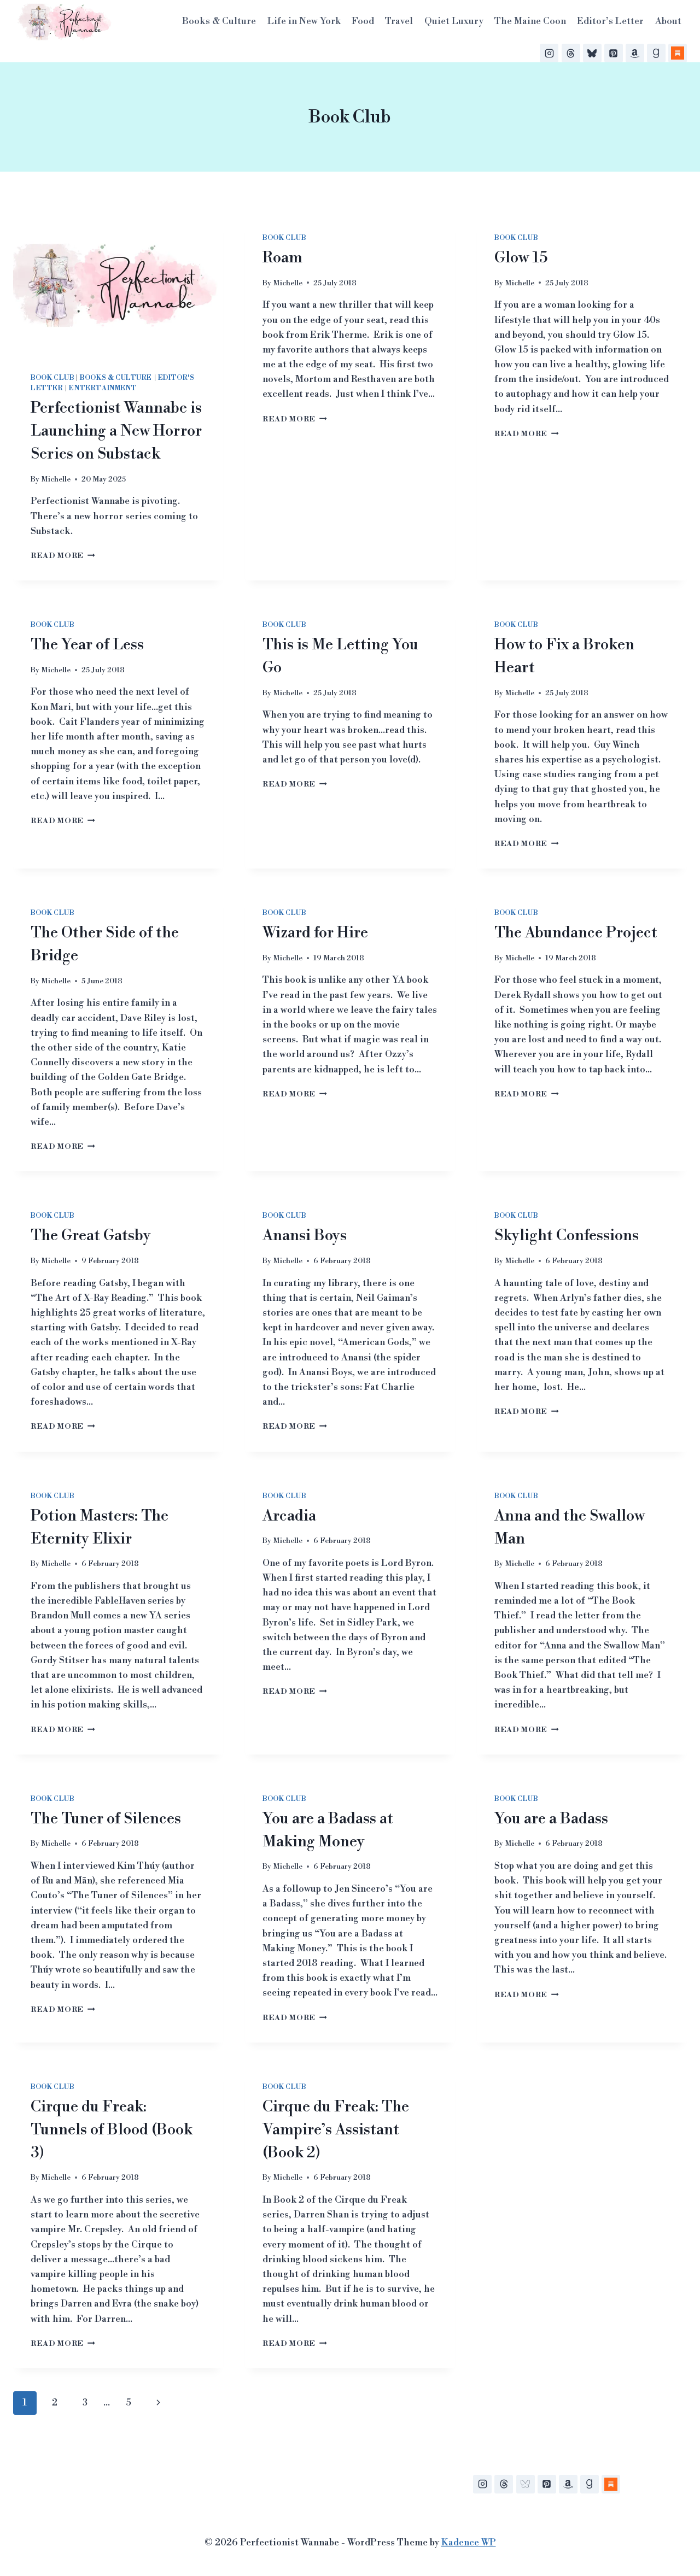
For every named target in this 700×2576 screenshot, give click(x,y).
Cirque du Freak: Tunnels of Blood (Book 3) (112, 2130)
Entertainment (103, 388)
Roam (282, 258)
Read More (63, 556)
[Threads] (571, 53)
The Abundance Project (576, 933)
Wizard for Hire (315, 933)
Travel (399, 21)
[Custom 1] (611, 2484)
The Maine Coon (530, 21)
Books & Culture (219, 21)
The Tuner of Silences (106, 1819)
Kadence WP (469, 2543)
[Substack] (678, 53)
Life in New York (304, 21)
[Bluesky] (592, 53)
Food (363, 21)
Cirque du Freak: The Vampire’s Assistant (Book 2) (336, 2130)
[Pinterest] (614, 53)
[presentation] (118, 285)
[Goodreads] (656, 53)
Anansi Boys (305, 1236)
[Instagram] (549, 53)
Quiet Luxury (454, 21)
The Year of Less (87, 645)
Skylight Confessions (567, 1236)
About (668, 21)
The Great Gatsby (91, 1236)
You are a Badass (551, 1819)
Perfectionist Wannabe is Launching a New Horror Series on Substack (116, 431)
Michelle (56, 479)
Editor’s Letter (610, 21)
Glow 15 (521, 258)
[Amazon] (635, 53)
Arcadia (289, 1516)
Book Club (52, 378)
